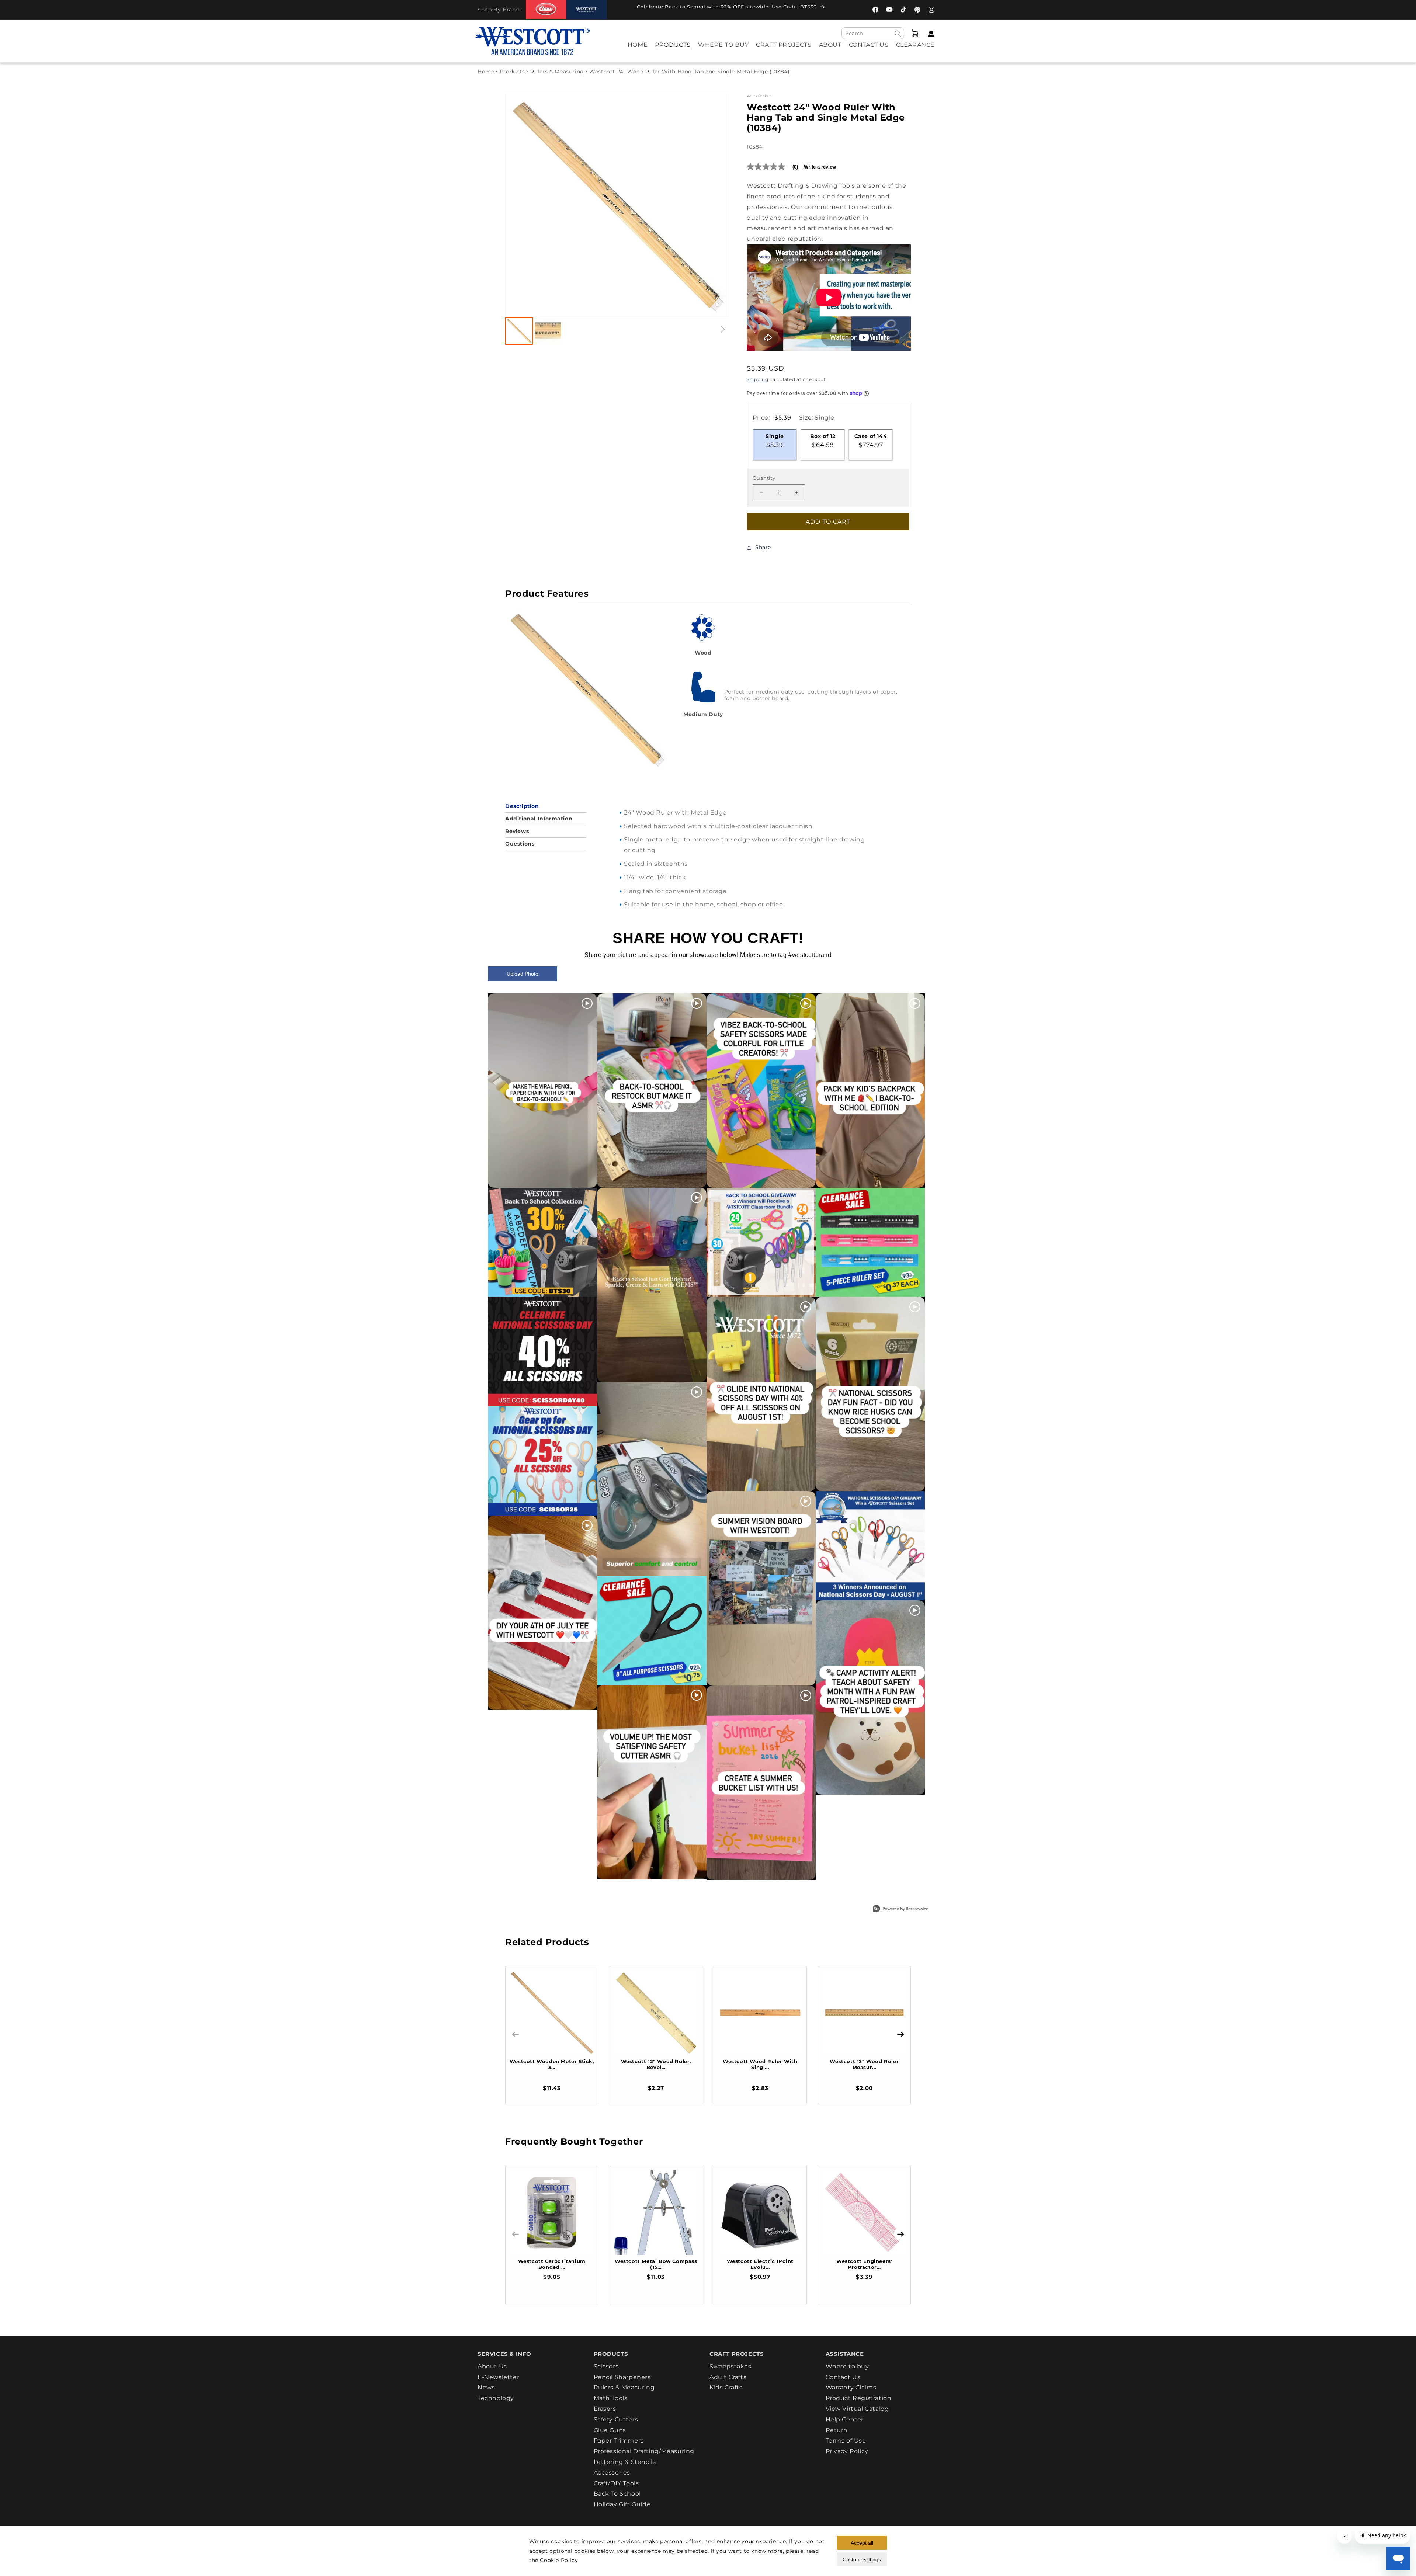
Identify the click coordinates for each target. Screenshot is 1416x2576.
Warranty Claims (851, 2387)
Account (929, 34)
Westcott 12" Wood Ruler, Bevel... (656, 2064)
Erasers (605, 2409)
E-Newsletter (498, 2377)
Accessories (612, 2473)
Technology (496, 2398)
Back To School (617, 2494)
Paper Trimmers (619, 2440)
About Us (492, 2367)
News (486, 2387)
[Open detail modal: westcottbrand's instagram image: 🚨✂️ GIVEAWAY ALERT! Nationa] (870, 1546)
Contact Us (843, 2377)
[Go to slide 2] (548, 331)
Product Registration (859, 2398)
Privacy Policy (847, 2451)
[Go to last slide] (519, 206)
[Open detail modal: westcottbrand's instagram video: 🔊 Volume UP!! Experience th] (652, 1782)
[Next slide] (715, 206)
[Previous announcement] (623, 9)
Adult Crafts (728, 2377)
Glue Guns (610, 2430)
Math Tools (611, 2398)
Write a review (820, 167)
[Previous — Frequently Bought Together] (516, 2234)
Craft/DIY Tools (616, 2483)
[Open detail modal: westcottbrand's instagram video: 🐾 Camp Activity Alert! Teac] (870, 1697)
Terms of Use (846, 2440)
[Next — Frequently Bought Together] (900, 2234)
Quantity (764, 478)
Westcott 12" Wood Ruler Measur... (864, 2064)
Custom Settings (862, 2559)
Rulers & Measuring (557, 72)
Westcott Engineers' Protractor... (864, 2264)
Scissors (606, 2367)
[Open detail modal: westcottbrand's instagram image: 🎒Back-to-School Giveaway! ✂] (761, 1242)
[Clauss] (546, 9)
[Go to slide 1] (519, 331)
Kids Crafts (726, 2387)
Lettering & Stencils (625, 2462)
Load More (691, 1897)
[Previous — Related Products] (516, 2034)
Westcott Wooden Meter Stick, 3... (552, 2064)
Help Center (845, 2419)
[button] (673, 50)
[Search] (898, 34)
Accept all (862, 2543)
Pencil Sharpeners (622, 2377)
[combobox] (873, 33)
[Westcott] (587, 10)
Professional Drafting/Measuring (644, 2451)
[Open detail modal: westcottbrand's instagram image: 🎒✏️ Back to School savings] (542, 1242)
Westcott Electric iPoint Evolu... (760, 2264)
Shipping (758, 379)
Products (512, 72)
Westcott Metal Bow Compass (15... (656, 2264)
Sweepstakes (730, 2367)
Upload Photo (523, 974)
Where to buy (847, 2367)
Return (837, 2430)
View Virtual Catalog (857, 2409)
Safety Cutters (616, 2419)
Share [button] (763, 547)
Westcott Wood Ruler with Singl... (760, 2064)
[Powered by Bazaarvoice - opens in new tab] (900, 1910)
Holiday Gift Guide (622, 2504)
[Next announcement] (839, 9)
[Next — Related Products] (900, 2034)
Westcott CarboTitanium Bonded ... (552, 2264)
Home (486, 72)
